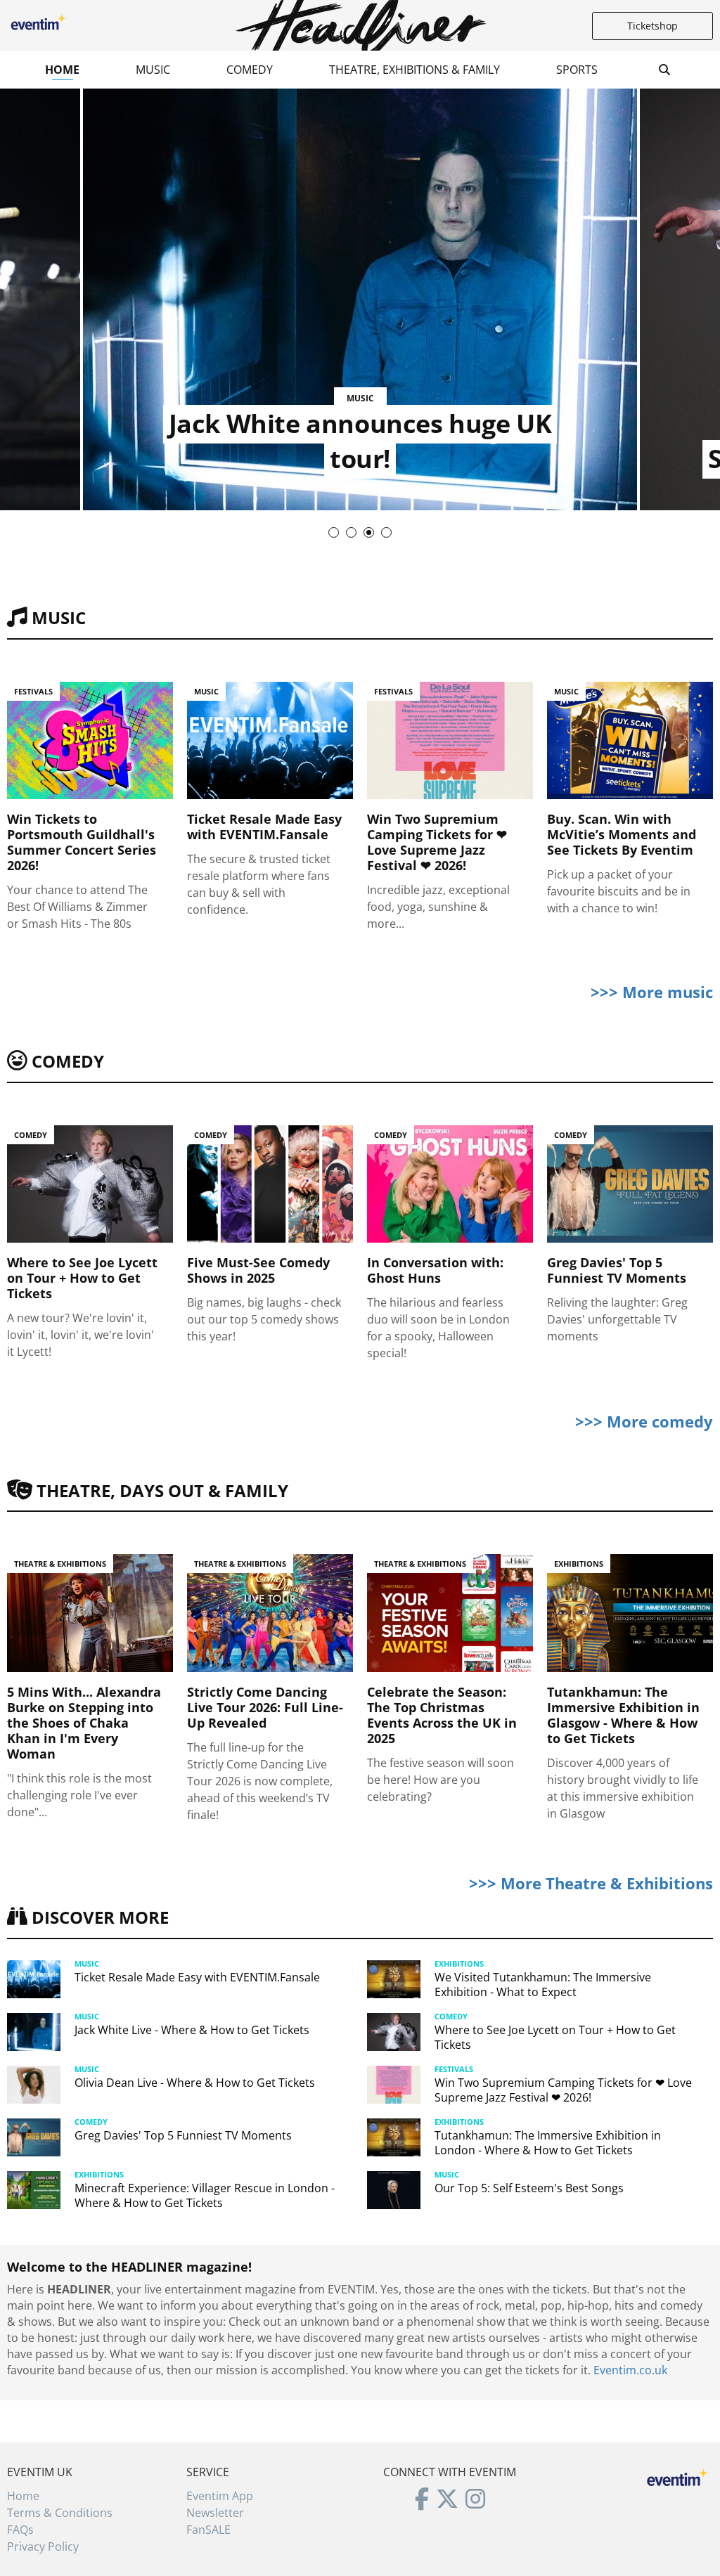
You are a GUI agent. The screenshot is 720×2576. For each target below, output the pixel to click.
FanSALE (208, 2530)
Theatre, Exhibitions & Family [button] (414, 70)
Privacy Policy (43, 2546)
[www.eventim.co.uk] (678, 2475)
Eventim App (220, 2496)
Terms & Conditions (60, 2513)
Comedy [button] (250, 70)
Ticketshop (652, 26)
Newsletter (215, 2513)
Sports (577, 70)
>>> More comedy (644, 1421)
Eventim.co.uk (630, 2370)
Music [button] (153, 70)
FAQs (20, 2530)
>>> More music (652, 992)
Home (62, 70)
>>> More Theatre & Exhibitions (591, 1883)
